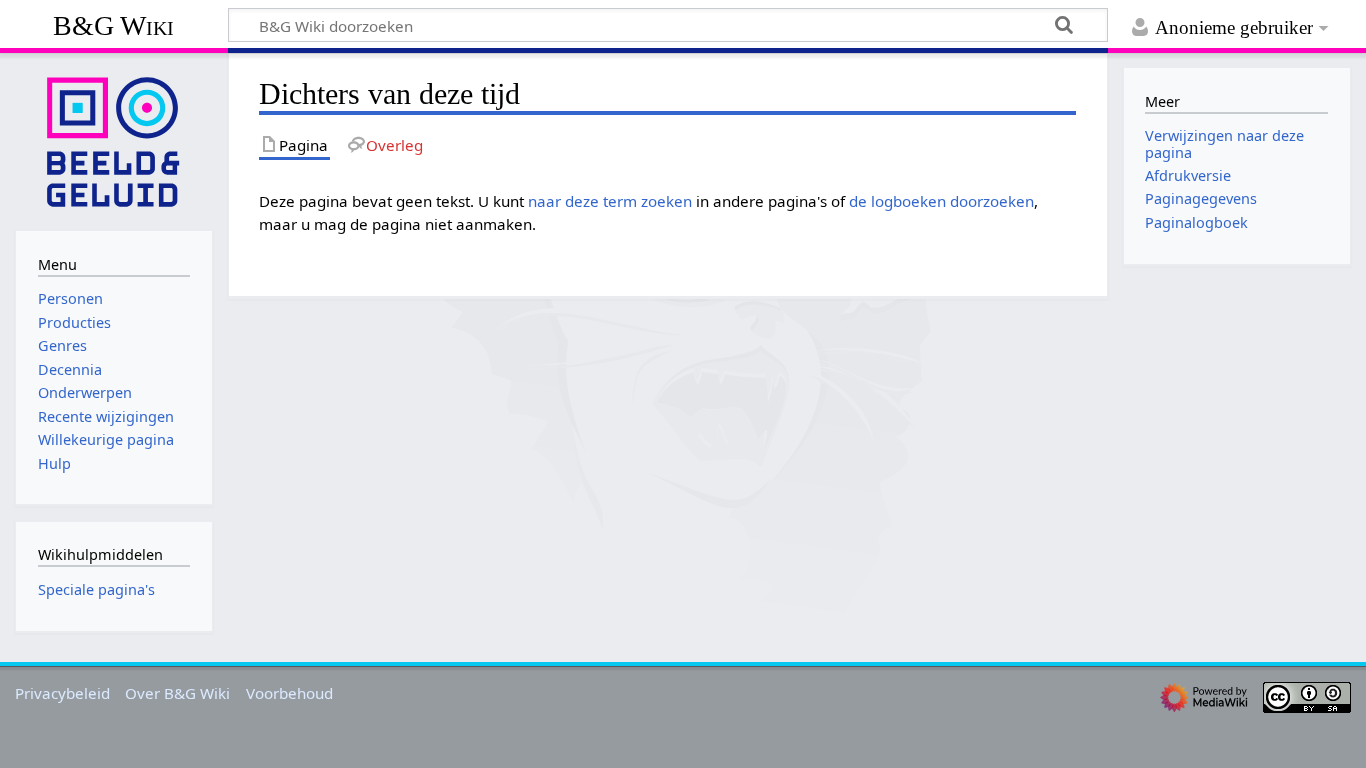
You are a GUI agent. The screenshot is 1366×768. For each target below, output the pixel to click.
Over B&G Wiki (177, 693)
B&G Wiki (113, 25)
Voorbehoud (289, 693)
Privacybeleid (62, 693)
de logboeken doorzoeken (941, 201)
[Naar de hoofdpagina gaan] (114, 140)
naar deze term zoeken (610, 201)
